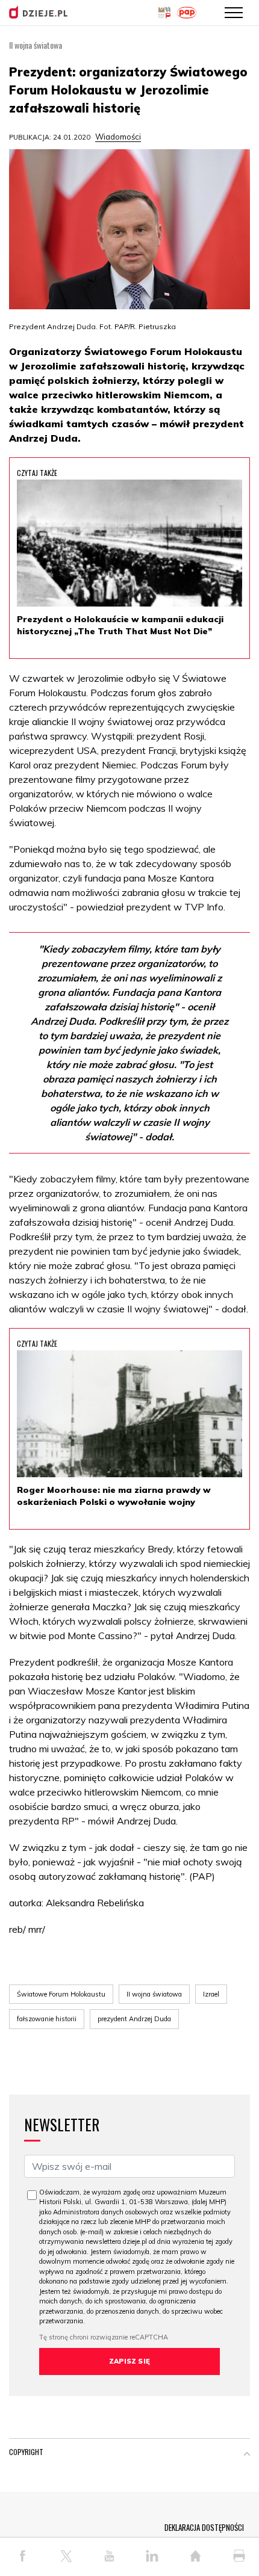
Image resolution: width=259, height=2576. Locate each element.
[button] (247, 2454)
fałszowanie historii (47, 2019)
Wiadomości (118, 137)
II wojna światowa (154, 1994)
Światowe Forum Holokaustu (61, 1994)
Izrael (211, 1994)
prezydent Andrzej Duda (134, 2019)
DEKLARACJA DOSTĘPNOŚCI (204, 2527)
